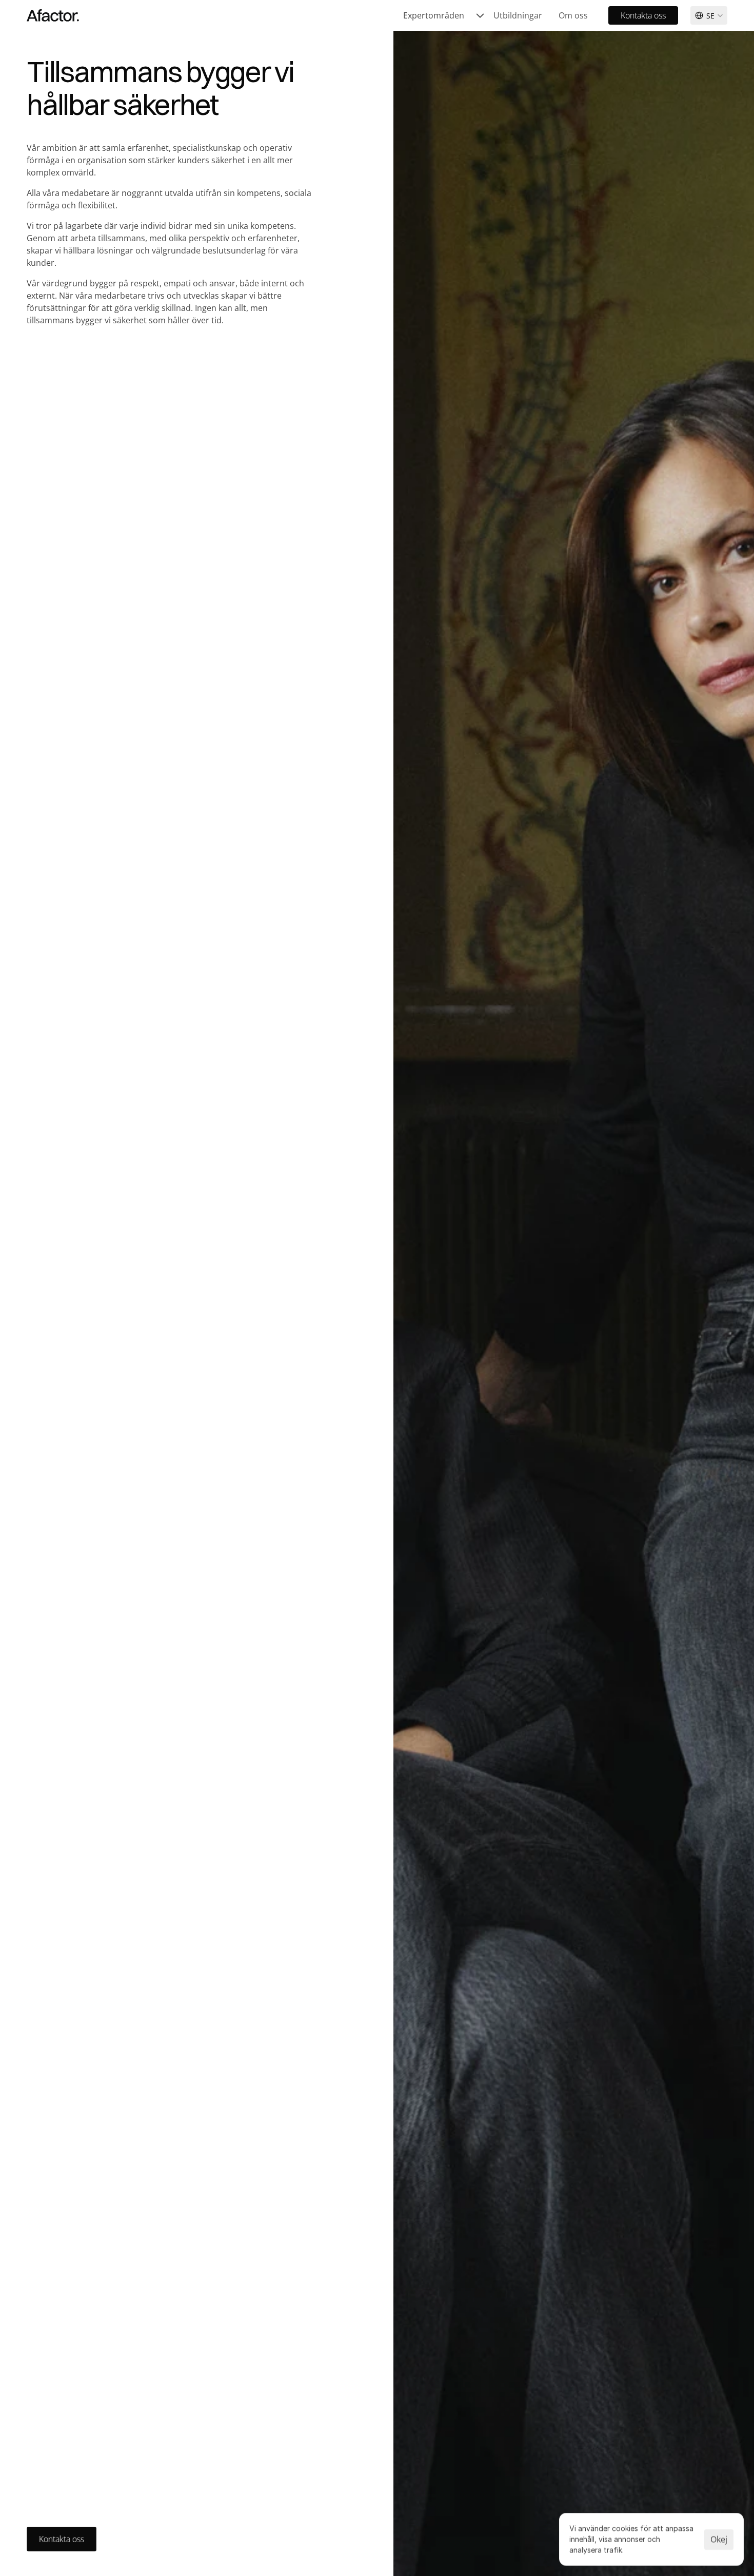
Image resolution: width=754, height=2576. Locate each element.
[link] (444, 15)
